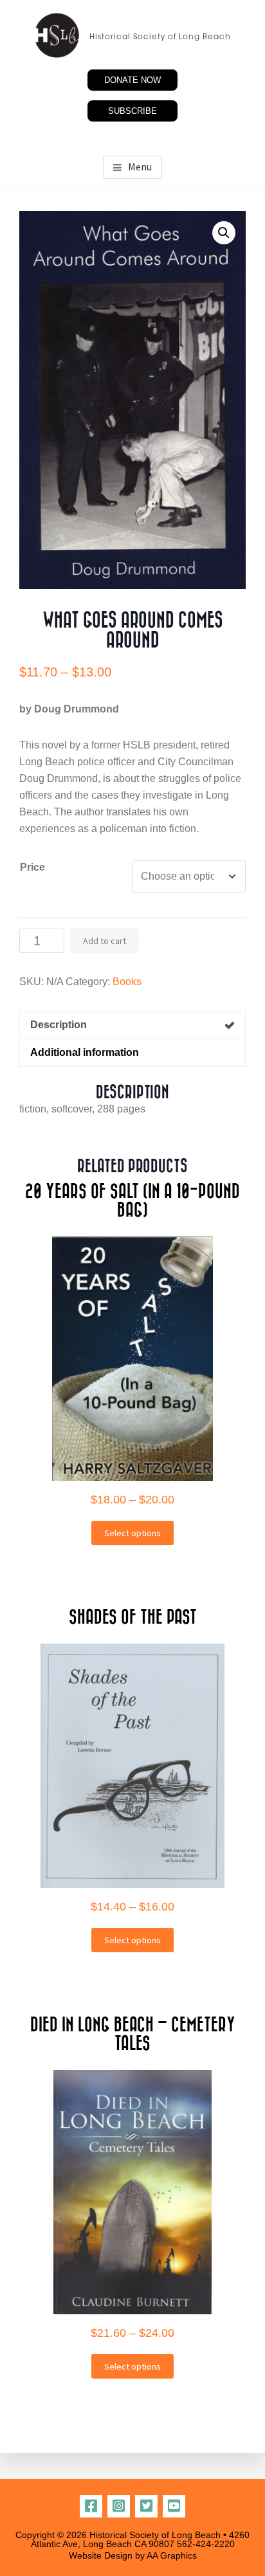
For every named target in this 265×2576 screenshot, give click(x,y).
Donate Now (132, 80)
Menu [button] (140, 167)
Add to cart (105, 941)
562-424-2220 (206, 2544)
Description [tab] (59, 1025)
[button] (224, 233)
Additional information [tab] (85, 1052)
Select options (132, 1533)
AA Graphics (172, 2555)
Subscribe (132, 111)
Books (127, 982)
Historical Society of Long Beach (160, 37)
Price (32, 867)
